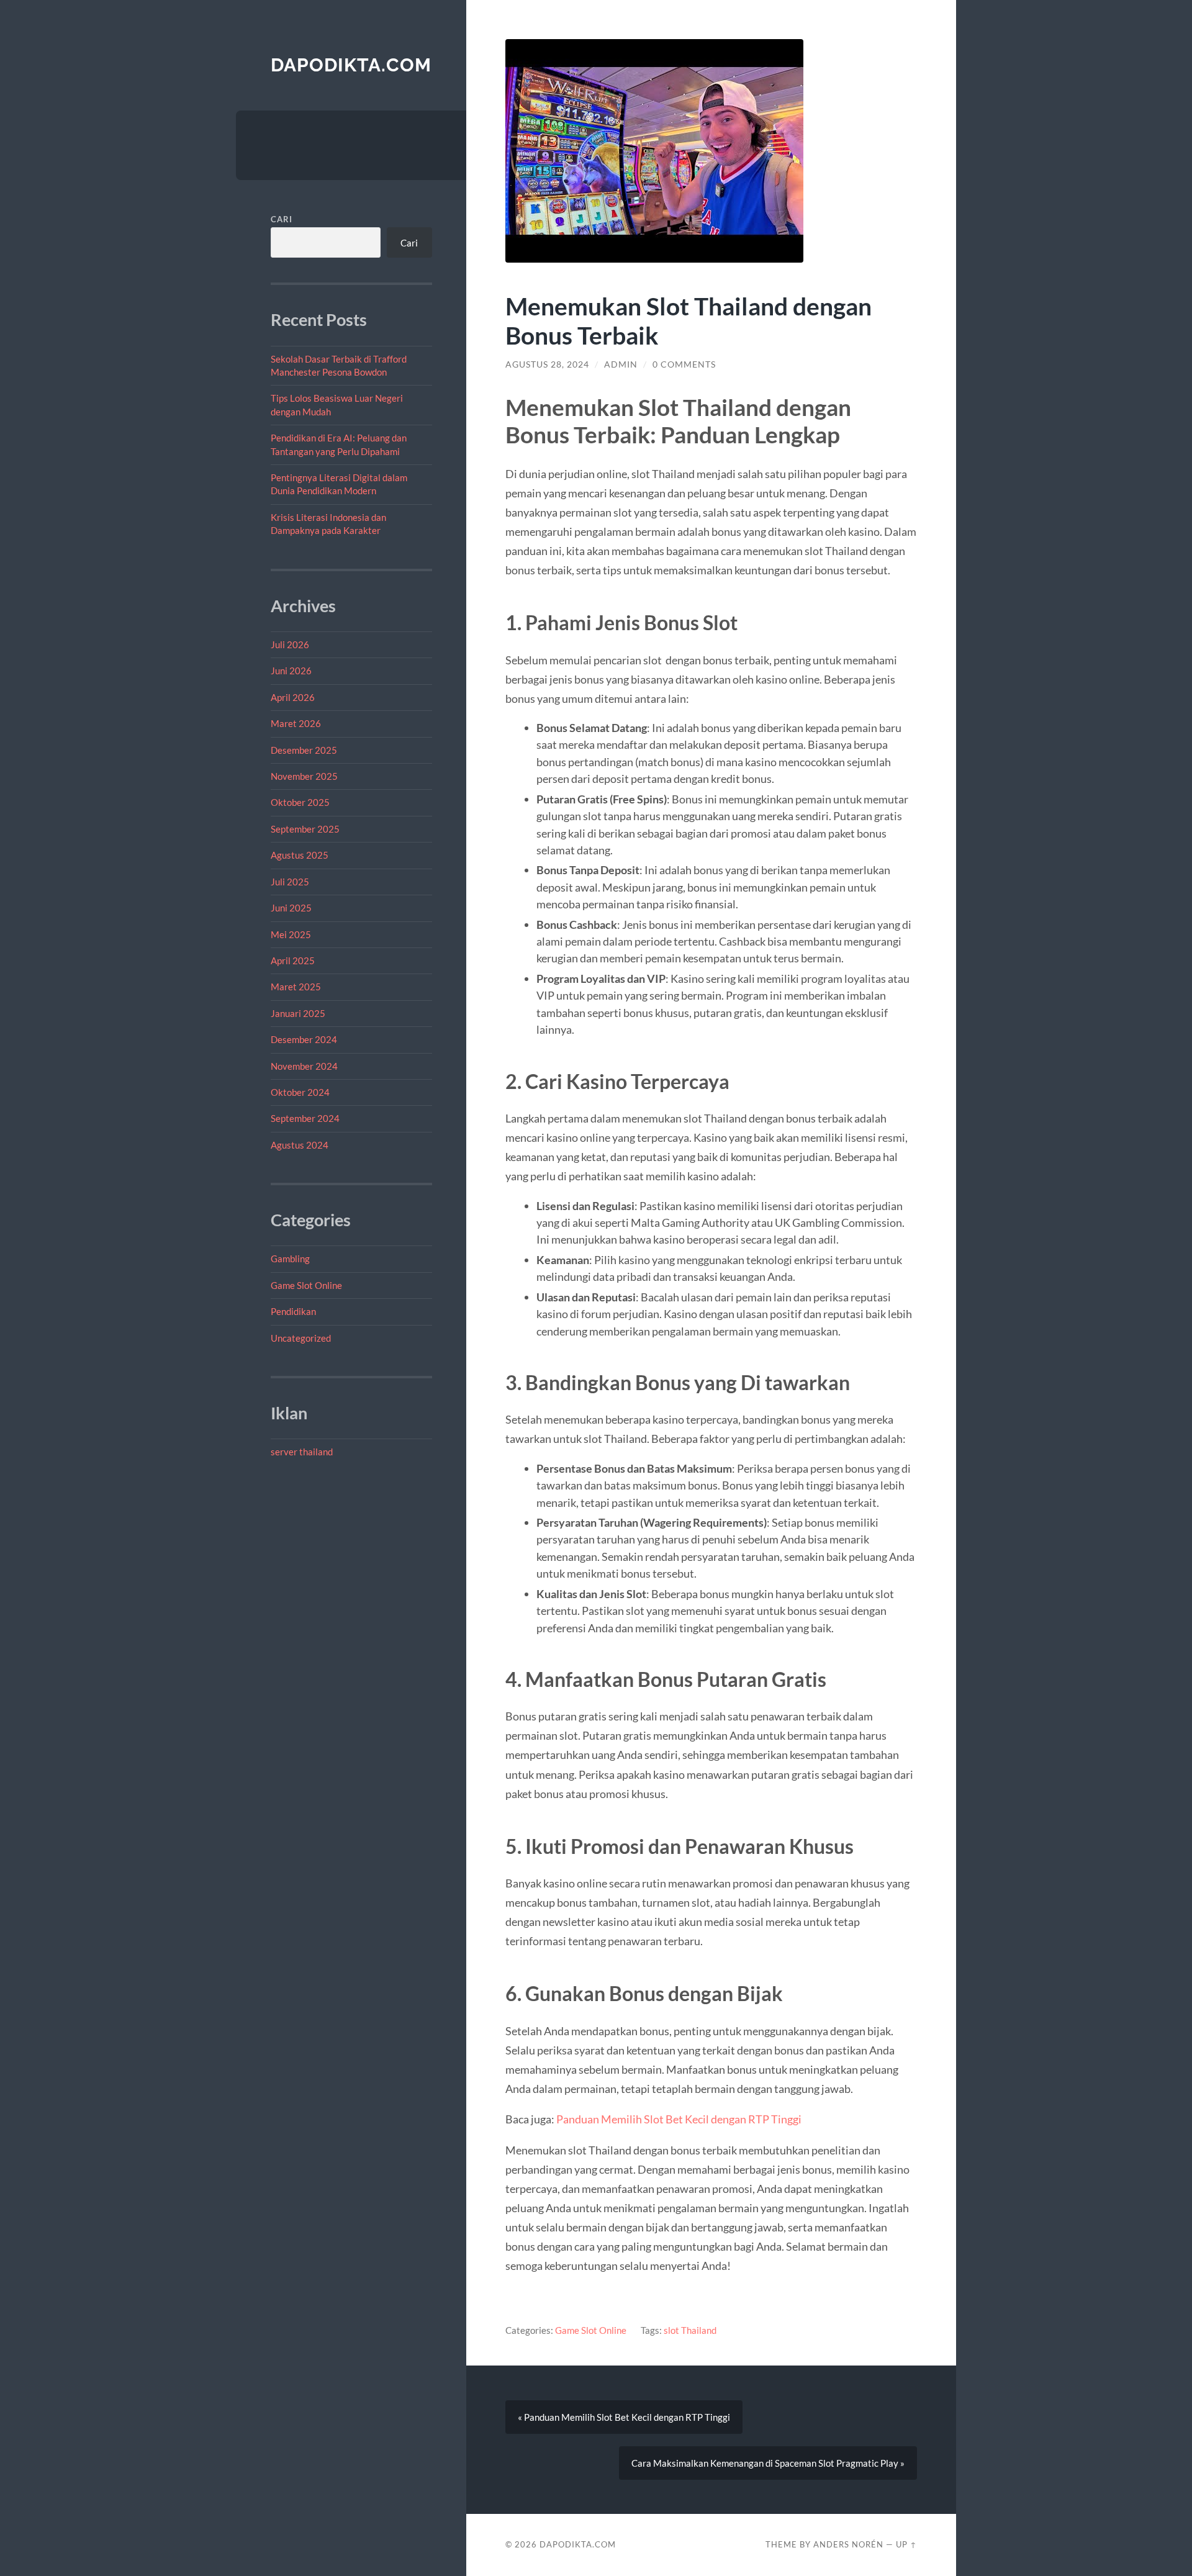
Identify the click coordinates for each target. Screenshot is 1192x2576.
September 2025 (305, 829)
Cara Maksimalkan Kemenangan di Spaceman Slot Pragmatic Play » (768, 2463)
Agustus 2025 (300, 855)
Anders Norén (848, 2544)
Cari (282, 219)
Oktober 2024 (300, 1092)
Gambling (290, 1259)
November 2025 (304, 776)
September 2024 (305, 1118)
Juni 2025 (291, 908)
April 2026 (293, 697)
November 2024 (304, 1066)
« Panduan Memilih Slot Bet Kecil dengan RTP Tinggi (624, 2417)
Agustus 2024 (300, 1145)
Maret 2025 (296, 987)
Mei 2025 (291, 934)
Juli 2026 (290, 644)
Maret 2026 (296, 723)
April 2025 (293, 960)
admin (621, 364)
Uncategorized (301, 1338)
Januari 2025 (298, 1013)
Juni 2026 (291, 671)
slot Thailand (690, 2330)
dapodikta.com (351, 65)
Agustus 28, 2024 (547, 364)
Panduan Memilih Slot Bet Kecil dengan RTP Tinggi (679, 2119)
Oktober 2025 (300, 802)
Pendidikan (293, 1311)
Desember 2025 (304, 750)
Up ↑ (906, 2544)
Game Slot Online (306, 1285)
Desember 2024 (304, 1039)
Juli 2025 (290, 882)
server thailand (302, 1452)
